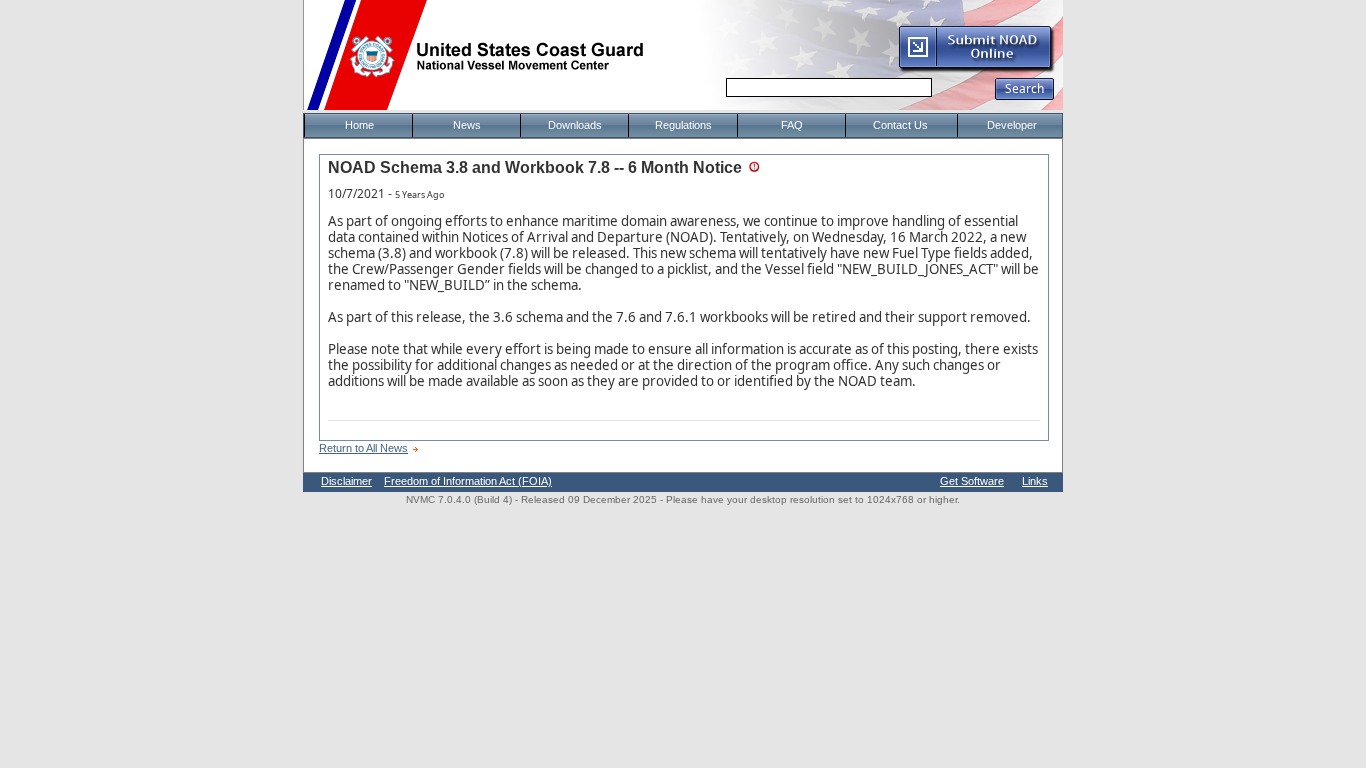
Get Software (972, 481)
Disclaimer (346, 481)
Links (1035, 481)
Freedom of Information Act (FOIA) (468, 481)
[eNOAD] (976, 69)
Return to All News (363, 448)
